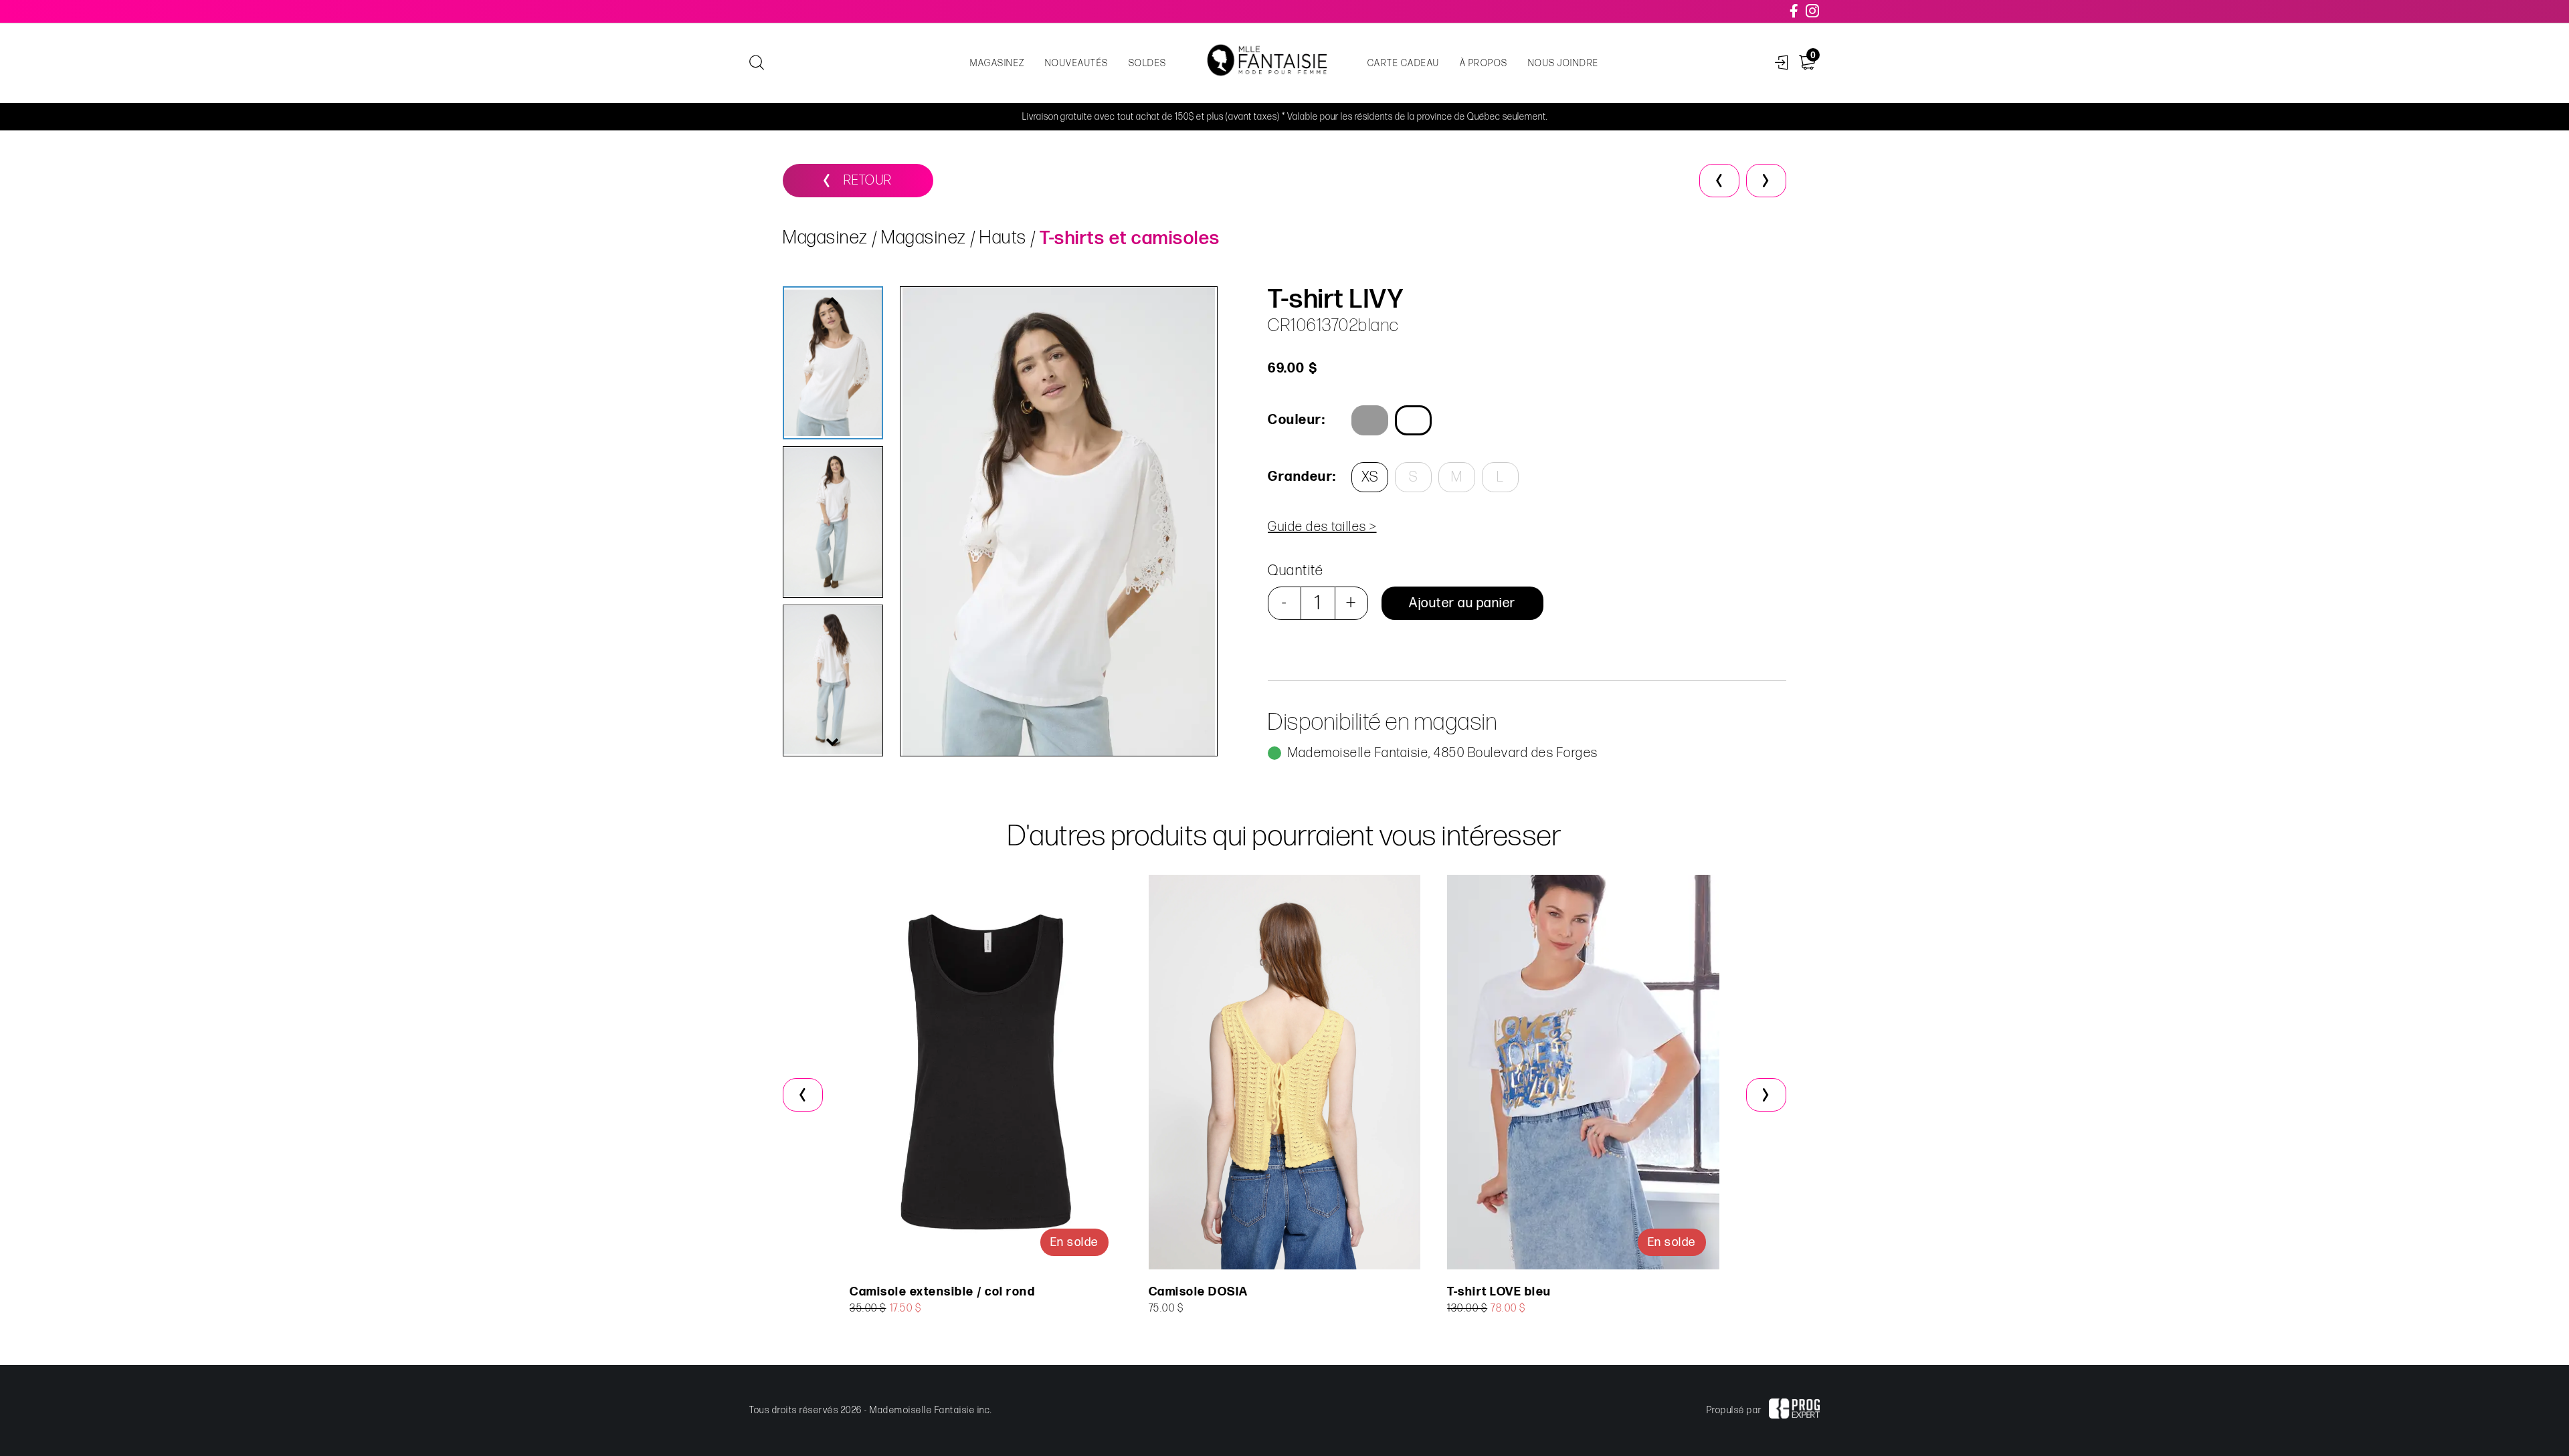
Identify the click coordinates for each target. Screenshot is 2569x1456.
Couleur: (1297, 420)
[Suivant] (1766, 181)
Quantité (1296, 571)
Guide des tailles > (1322, 527)
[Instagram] (1813, 11)
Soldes (1148, 63)
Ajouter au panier (1462, 603)
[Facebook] (1795, 11)
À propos (1484, 63)
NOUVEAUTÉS (1077, 63)
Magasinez (997, 63)
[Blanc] (1413, 420)
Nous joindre (1563, 63)
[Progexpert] (1794, 1411)
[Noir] (1370, 420)
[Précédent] (1719, 181)
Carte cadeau (1404, 63)
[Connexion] (1782, 63)
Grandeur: (1301, 477)
